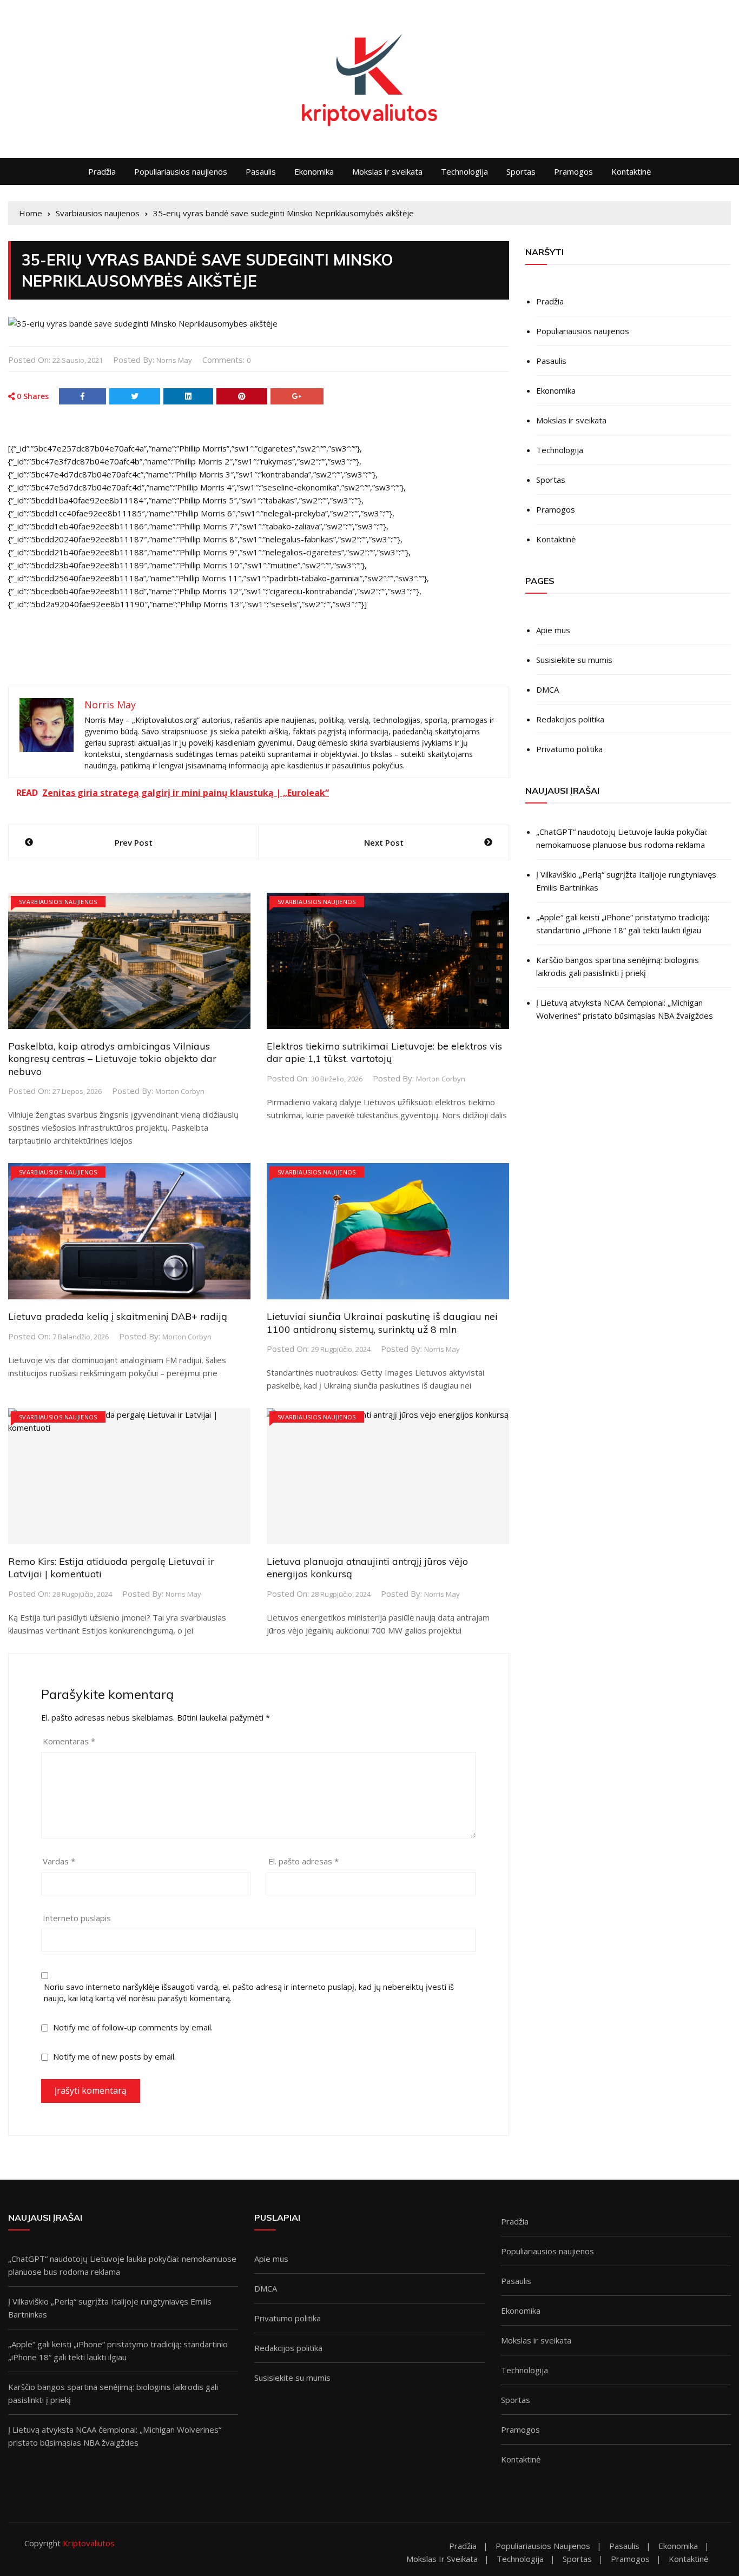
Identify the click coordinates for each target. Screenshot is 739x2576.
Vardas (59, 1861)
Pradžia (102, 171)
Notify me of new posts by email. (114, 2056)
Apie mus (553, 630)
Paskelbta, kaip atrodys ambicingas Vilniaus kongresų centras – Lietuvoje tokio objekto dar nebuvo (112, 1059)
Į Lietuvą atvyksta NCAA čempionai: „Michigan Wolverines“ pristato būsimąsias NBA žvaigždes (625, 1009)
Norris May (174, 360)
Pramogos (573, 171)
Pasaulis (261, 171)
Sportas (521, 171)
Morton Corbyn (180, 1091)
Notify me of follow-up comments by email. (133, 2027)
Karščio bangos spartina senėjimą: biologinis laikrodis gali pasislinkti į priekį (618, 966)
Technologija (464, 171)
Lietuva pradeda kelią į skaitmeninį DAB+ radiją (118, 1316)
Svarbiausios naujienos (58, 902)
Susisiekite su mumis (574, 660)
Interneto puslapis (77, 1918)
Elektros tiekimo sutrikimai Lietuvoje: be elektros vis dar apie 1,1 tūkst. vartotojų (384, 1052)
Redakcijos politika (570, 719)
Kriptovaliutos (89, 2543)
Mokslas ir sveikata (387, 171)
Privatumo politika (569, 749)
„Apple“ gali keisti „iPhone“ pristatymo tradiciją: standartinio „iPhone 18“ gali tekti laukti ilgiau (623, 924)
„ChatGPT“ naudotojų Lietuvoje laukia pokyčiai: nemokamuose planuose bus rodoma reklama (622, 838)
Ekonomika (314, 171)
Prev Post (134, 842)
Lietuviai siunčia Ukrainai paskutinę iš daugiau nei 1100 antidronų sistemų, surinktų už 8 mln (382, 1323)
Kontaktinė (631, 171)
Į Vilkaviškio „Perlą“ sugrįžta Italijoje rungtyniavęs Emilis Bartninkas (626, 881)
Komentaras (69, 1741)
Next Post (384, 842)
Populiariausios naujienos (181, 171)
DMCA (547, 689)
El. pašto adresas (303, 1861)
